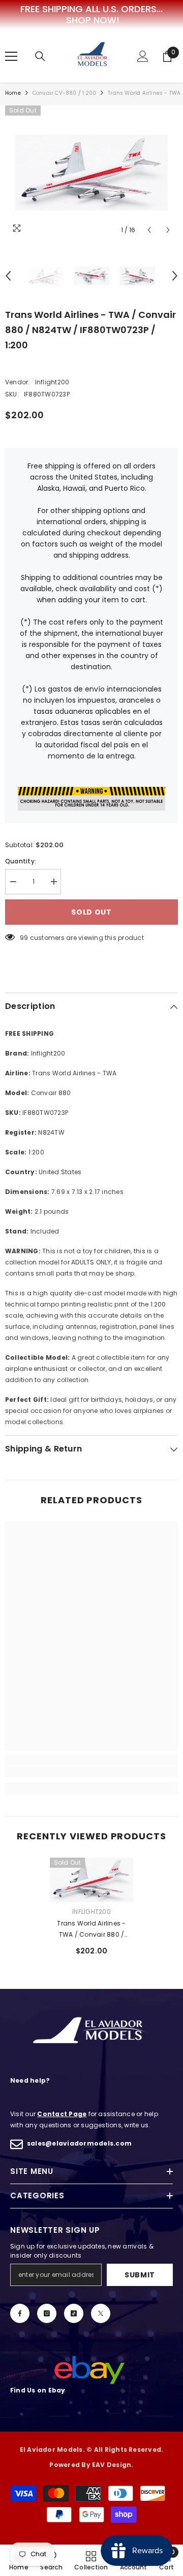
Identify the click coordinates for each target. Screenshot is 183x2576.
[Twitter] (101, 2313)
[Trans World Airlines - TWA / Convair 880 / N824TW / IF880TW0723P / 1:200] (92, 1880)
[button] (149, 230)
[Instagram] (47, 2313)
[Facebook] (20, 2313)
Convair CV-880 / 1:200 (64, 93)
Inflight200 (52, 382)
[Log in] (143, 56)
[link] (91, 1772)
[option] (91, 172)
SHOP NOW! (93, 20)
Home (13, 93)
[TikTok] (74, 2313)
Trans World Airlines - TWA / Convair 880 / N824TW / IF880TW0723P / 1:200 (91, 1930)
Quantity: (21, 861)
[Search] (40, 56)
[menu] (11, 56)
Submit (140, 2275)
